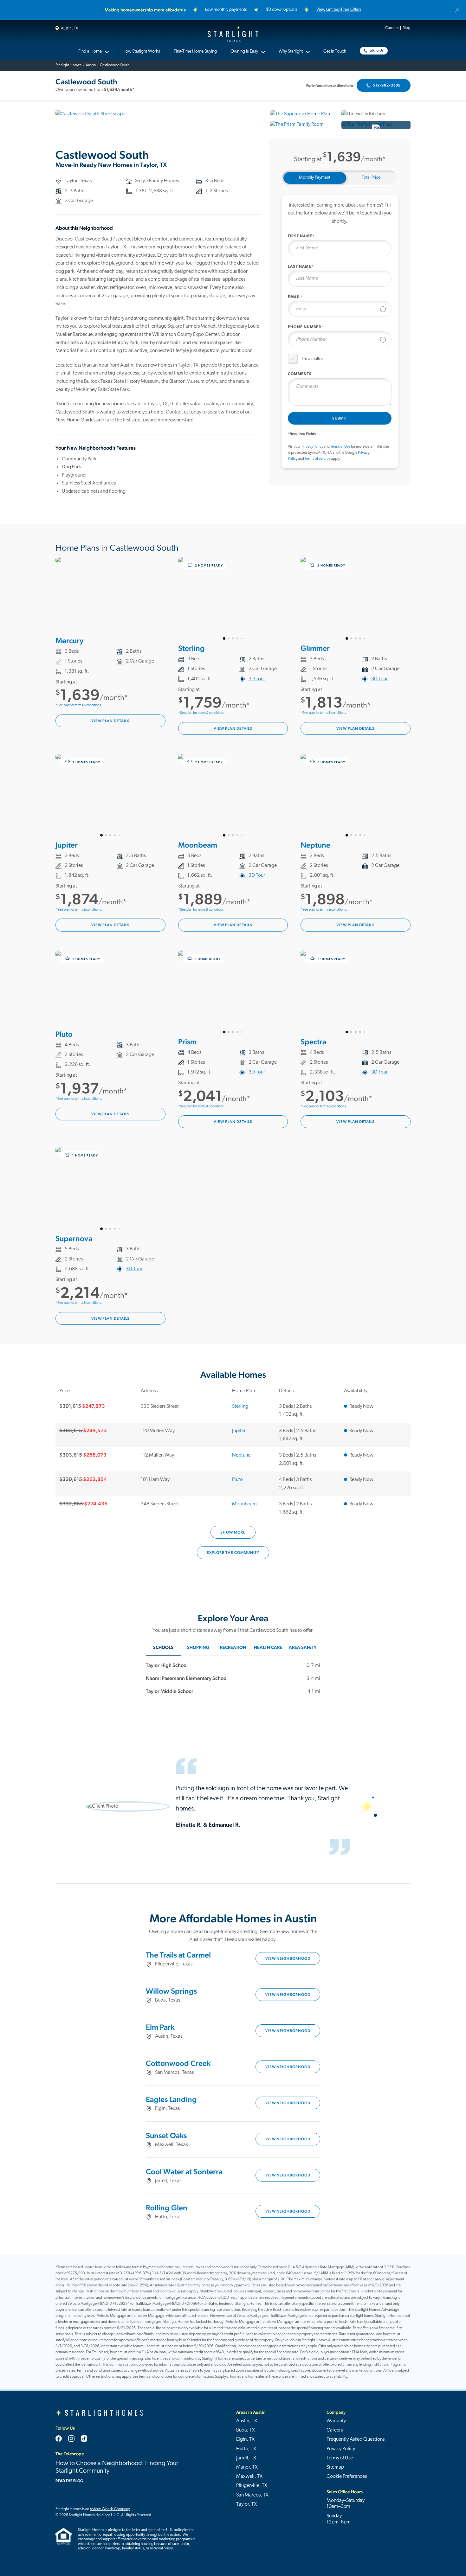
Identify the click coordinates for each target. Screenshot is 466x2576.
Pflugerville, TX (252, 2486)
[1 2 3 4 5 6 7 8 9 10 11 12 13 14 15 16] (356, 599)
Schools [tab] (163, 1648)
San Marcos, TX (252, 2495)
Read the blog (69, 2481)
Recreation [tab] (233, 1648)
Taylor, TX (246, 2504)
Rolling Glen (167, 2208)
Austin (91, 65)
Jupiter (67, 845)
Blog (407, 28)
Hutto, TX (246, 2449)
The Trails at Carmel (178, 1955)
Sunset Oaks (166, 2135)
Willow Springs (171, 1991)
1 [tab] (224, 638)
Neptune (315, 845)
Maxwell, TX (249, 2477)
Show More (233, 1532)
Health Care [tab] (268, 1648)
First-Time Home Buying (195, 51)
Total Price (371, 178)
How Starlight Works (141, 51)
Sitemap (335, 2467)
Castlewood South (115, 65)
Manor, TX (247, 2467)
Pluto (64, 1034)
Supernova (74, 1238)
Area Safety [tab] (303, 1648)
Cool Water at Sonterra (184, 2172)
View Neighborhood (288, 1958)
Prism (187, 1042)
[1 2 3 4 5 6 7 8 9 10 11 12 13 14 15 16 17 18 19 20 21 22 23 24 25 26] (356, 796)
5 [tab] (242, 638)
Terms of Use (340, 447)
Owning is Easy (244, 51)
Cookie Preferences (347, 2477)
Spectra (313, 1042)
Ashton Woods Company (110, 2509)
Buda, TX (246, 2430)
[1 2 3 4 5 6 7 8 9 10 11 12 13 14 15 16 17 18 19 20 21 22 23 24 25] (110, 1189)
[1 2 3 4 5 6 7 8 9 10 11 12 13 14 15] (233, 992)
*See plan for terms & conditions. (79, 705)
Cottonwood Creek (178, 2063)
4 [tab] (237, 638)
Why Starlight (291, 51)
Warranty (336, 2421)
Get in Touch (335, 51)
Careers (392, 28)
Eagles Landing (171, 2099)
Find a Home (90, 51)
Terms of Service (317, 459)
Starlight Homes (233, 34)
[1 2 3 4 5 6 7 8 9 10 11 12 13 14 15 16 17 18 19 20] (233, 599)
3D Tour (257, 679)
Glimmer (315, 648)
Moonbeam (198, 845)
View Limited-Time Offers (339, 10)
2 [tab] (229, 638)
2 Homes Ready (208, 565)
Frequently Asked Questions (356, 2439)
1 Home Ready (207, 959)
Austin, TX (69, 28)
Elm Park (160, 2027)
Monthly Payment (315, 178)
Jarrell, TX (246, 2458)
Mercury (69, 641)
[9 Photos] (376, 125)
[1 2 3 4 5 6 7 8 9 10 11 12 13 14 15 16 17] (233, 796)
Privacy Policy (312, 447)
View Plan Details (110, 721)
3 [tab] (233, 638)
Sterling (191, 648)
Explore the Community (233, 1553)
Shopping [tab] (198, 1648)
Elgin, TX (245, 2439)
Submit (340, 418)
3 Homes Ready (331, 762)
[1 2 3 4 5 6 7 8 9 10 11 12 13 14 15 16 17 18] (110, 796)
